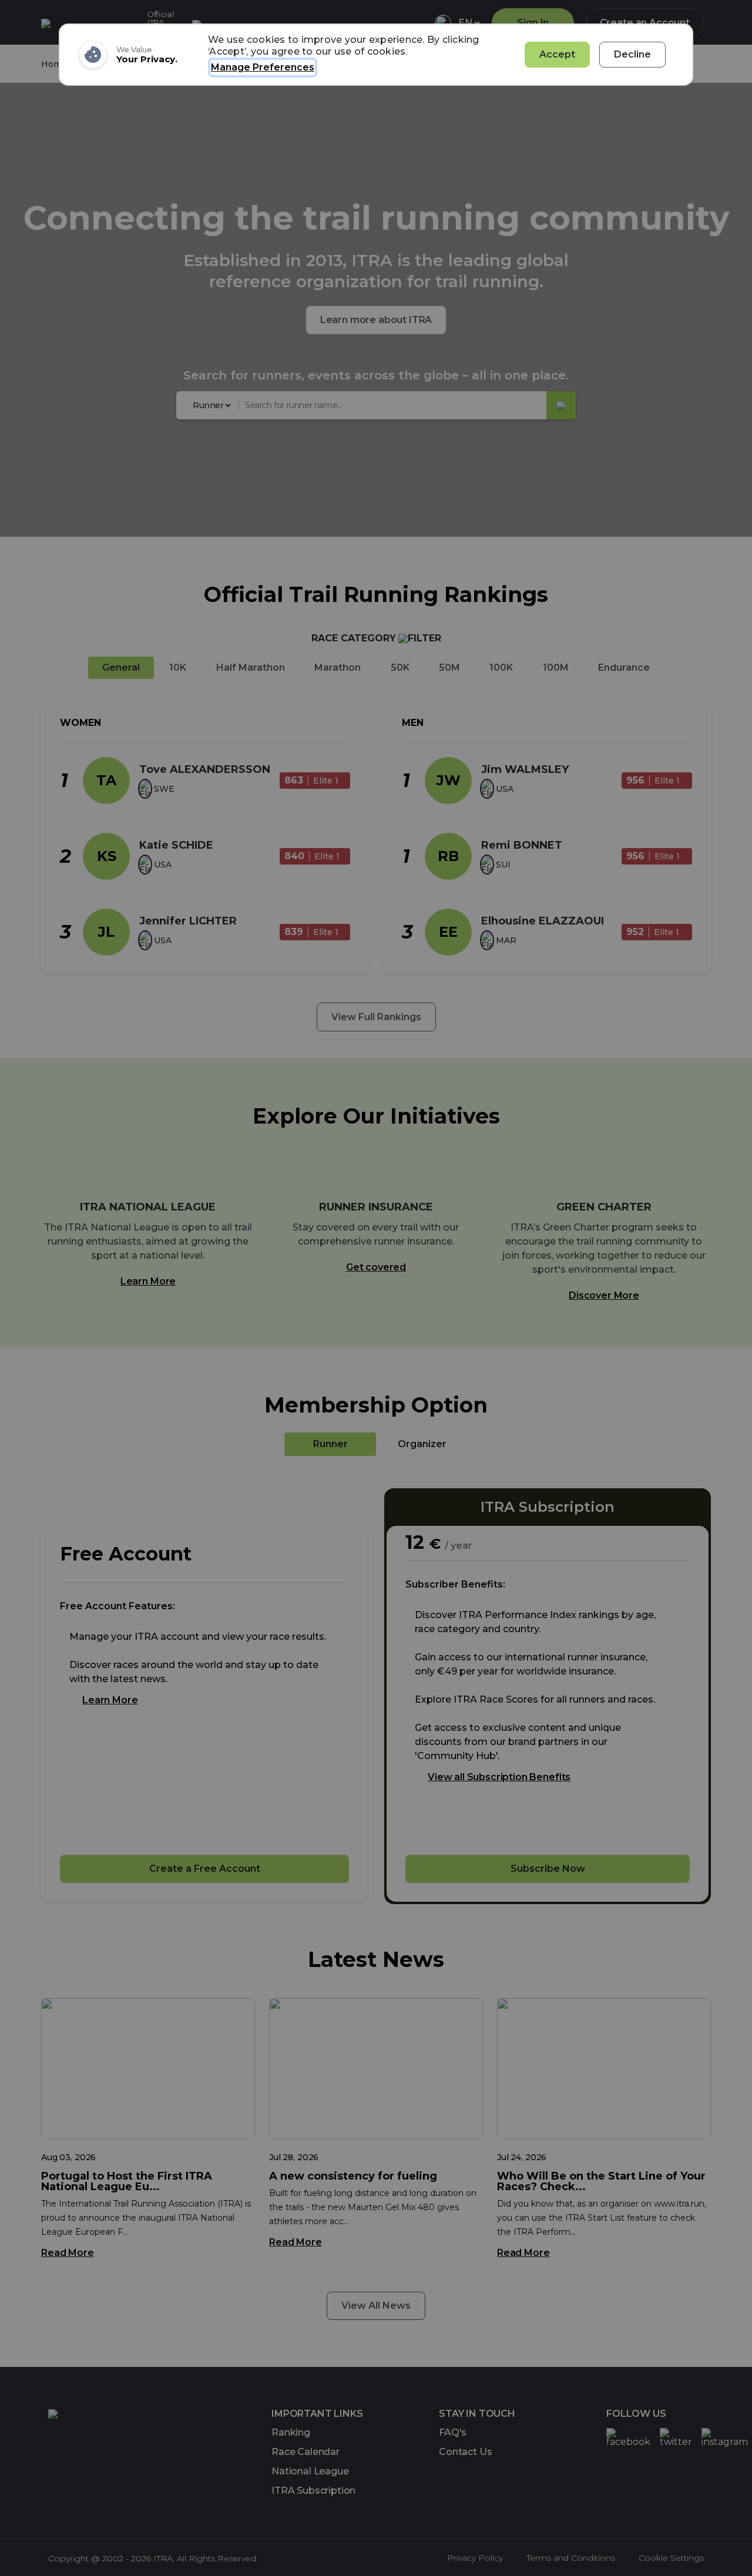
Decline (632, 54)
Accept (557, 54)
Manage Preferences (263, 67)
